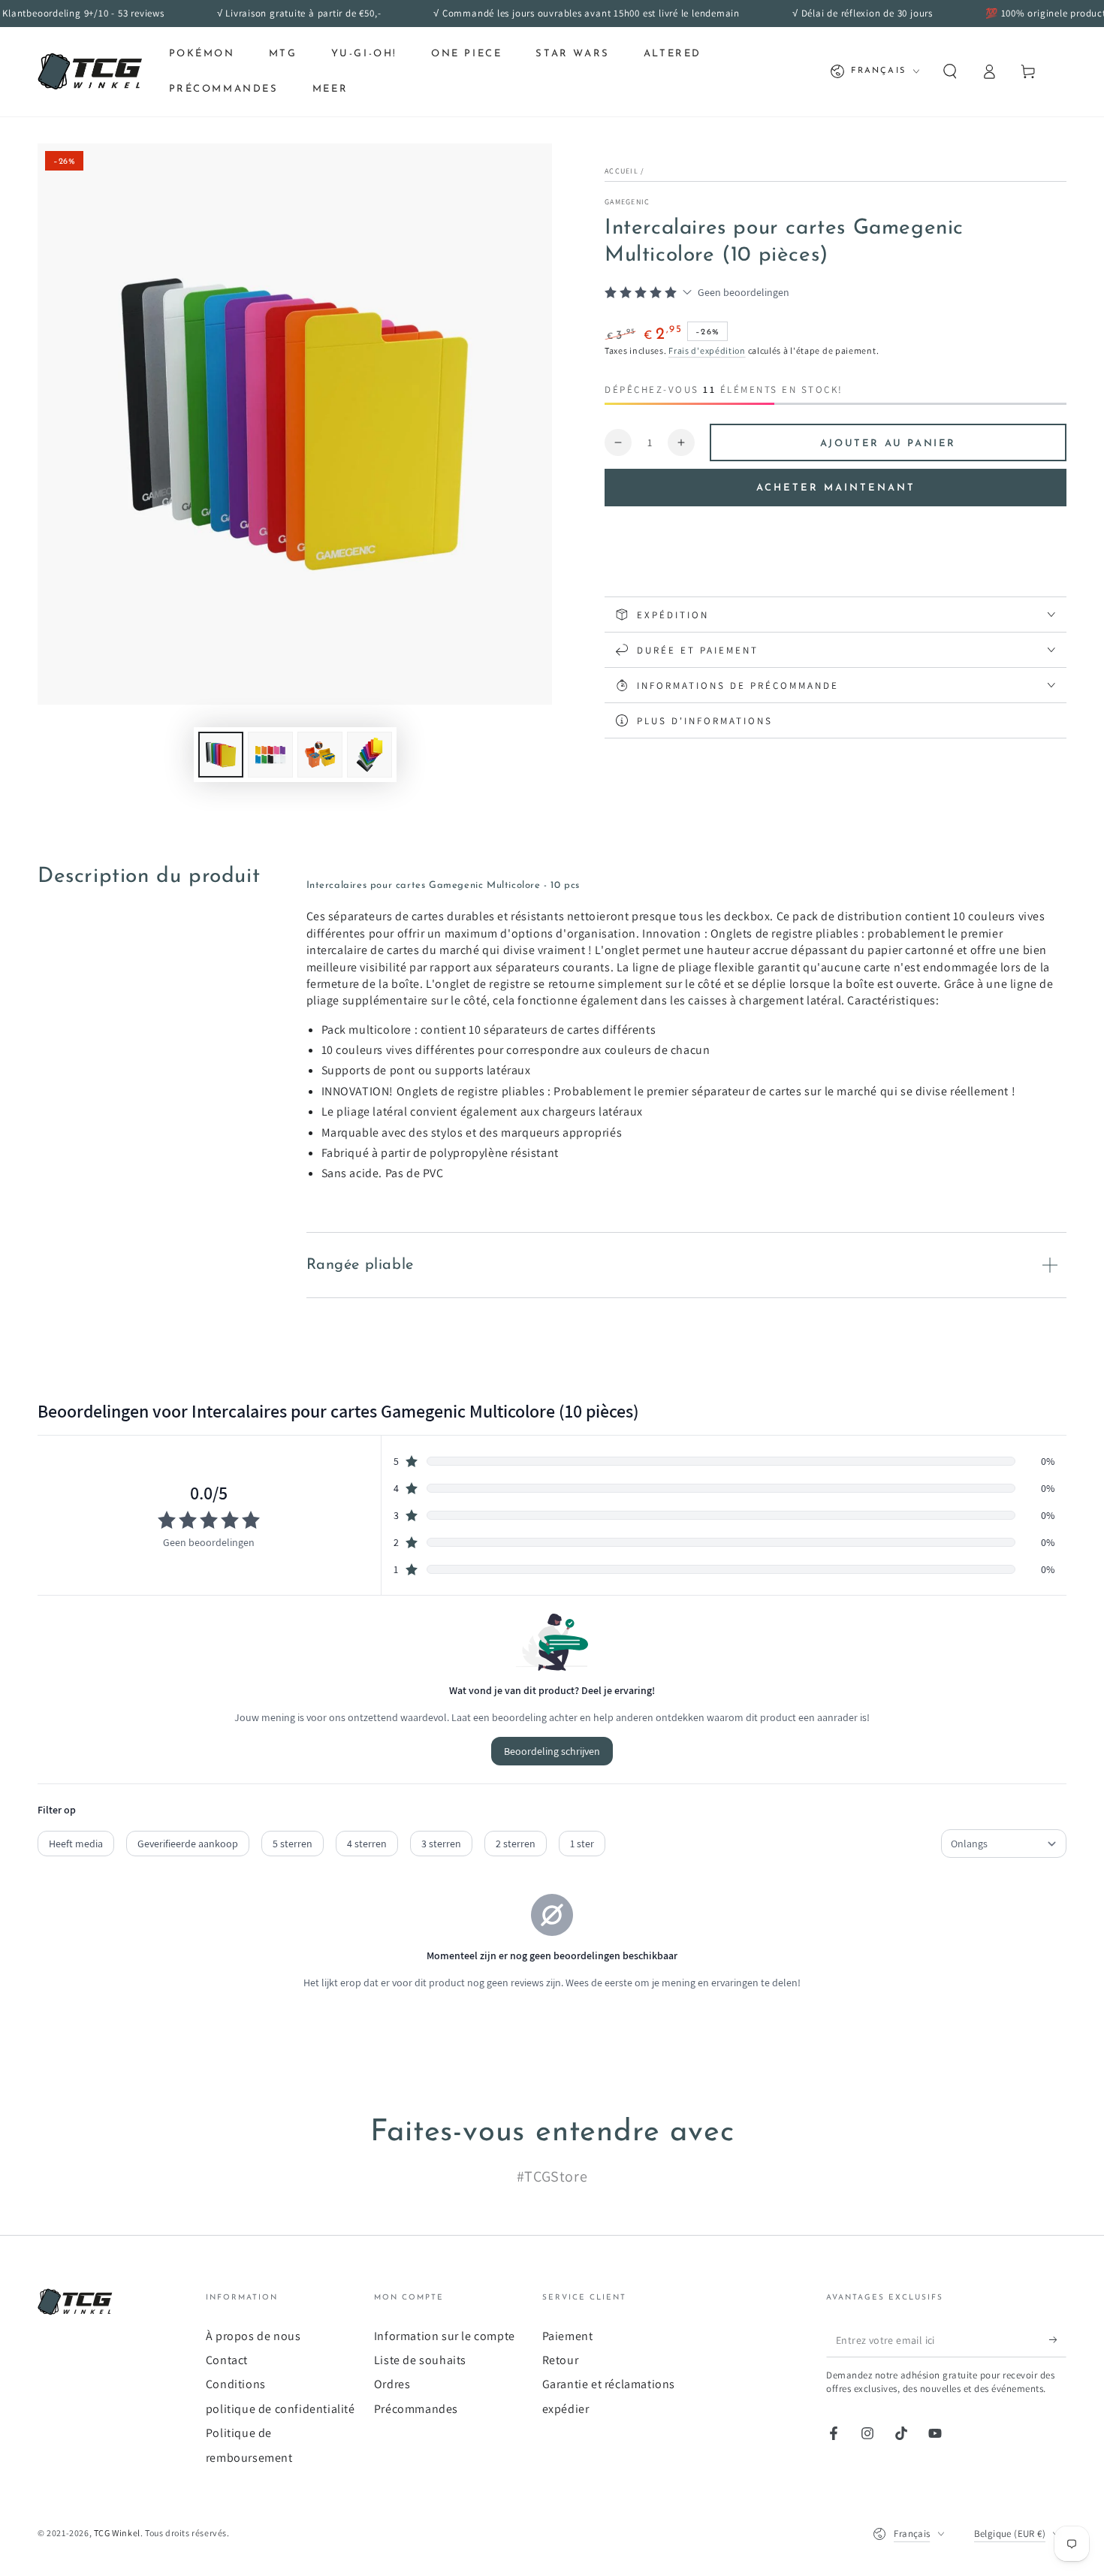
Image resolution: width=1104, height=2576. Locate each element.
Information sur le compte (445, 2336)
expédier (566, 2409)
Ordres (392, 2384)
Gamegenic (627, 202)
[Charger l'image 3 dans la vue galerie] (320, 755)
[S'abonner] (1058, 2340)
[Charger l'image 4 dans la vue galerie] (370, 755)
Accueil (621, 171)
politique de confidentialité (281, 2409)
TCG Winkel (117, 2533)
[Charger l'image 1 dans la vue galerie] (221, 755)
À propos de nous (253, 2336)
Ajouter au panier (888, 444)
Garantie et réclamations (609, 2384)
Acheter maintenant (836, 488)
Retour (561, 2360)
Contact (227, 2360)
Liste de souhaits (420, 2360)
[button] (950, 71)
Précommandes (416, 2409)
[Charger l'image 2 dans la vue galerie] (270, 755)
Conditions (236, 2384)
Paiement (568, 2336)
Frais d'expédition (707, 350)
